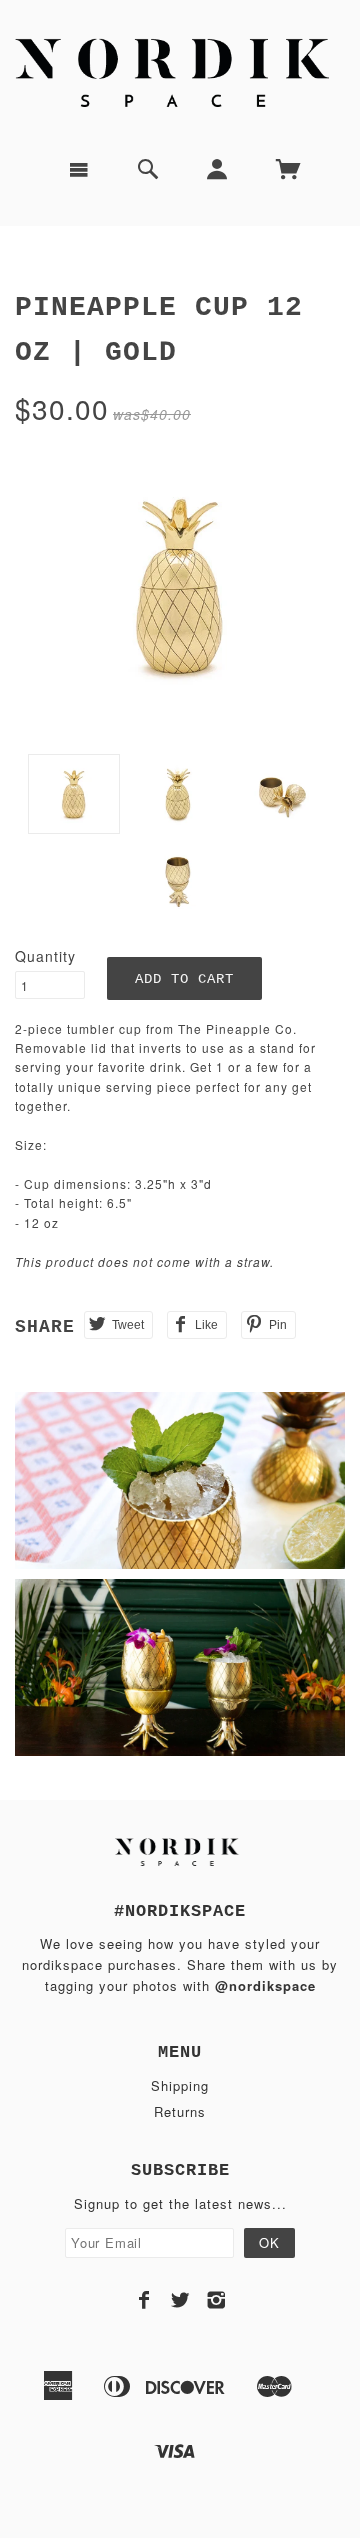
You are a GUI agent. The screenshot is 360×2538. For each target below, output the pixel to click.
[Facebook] (144, 2300)
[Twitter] (180, 2300)
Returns (180, 2111)
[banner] (180, 71)
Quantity (45, 956)
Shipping (180, 2085)
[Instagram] (216, 2300)
